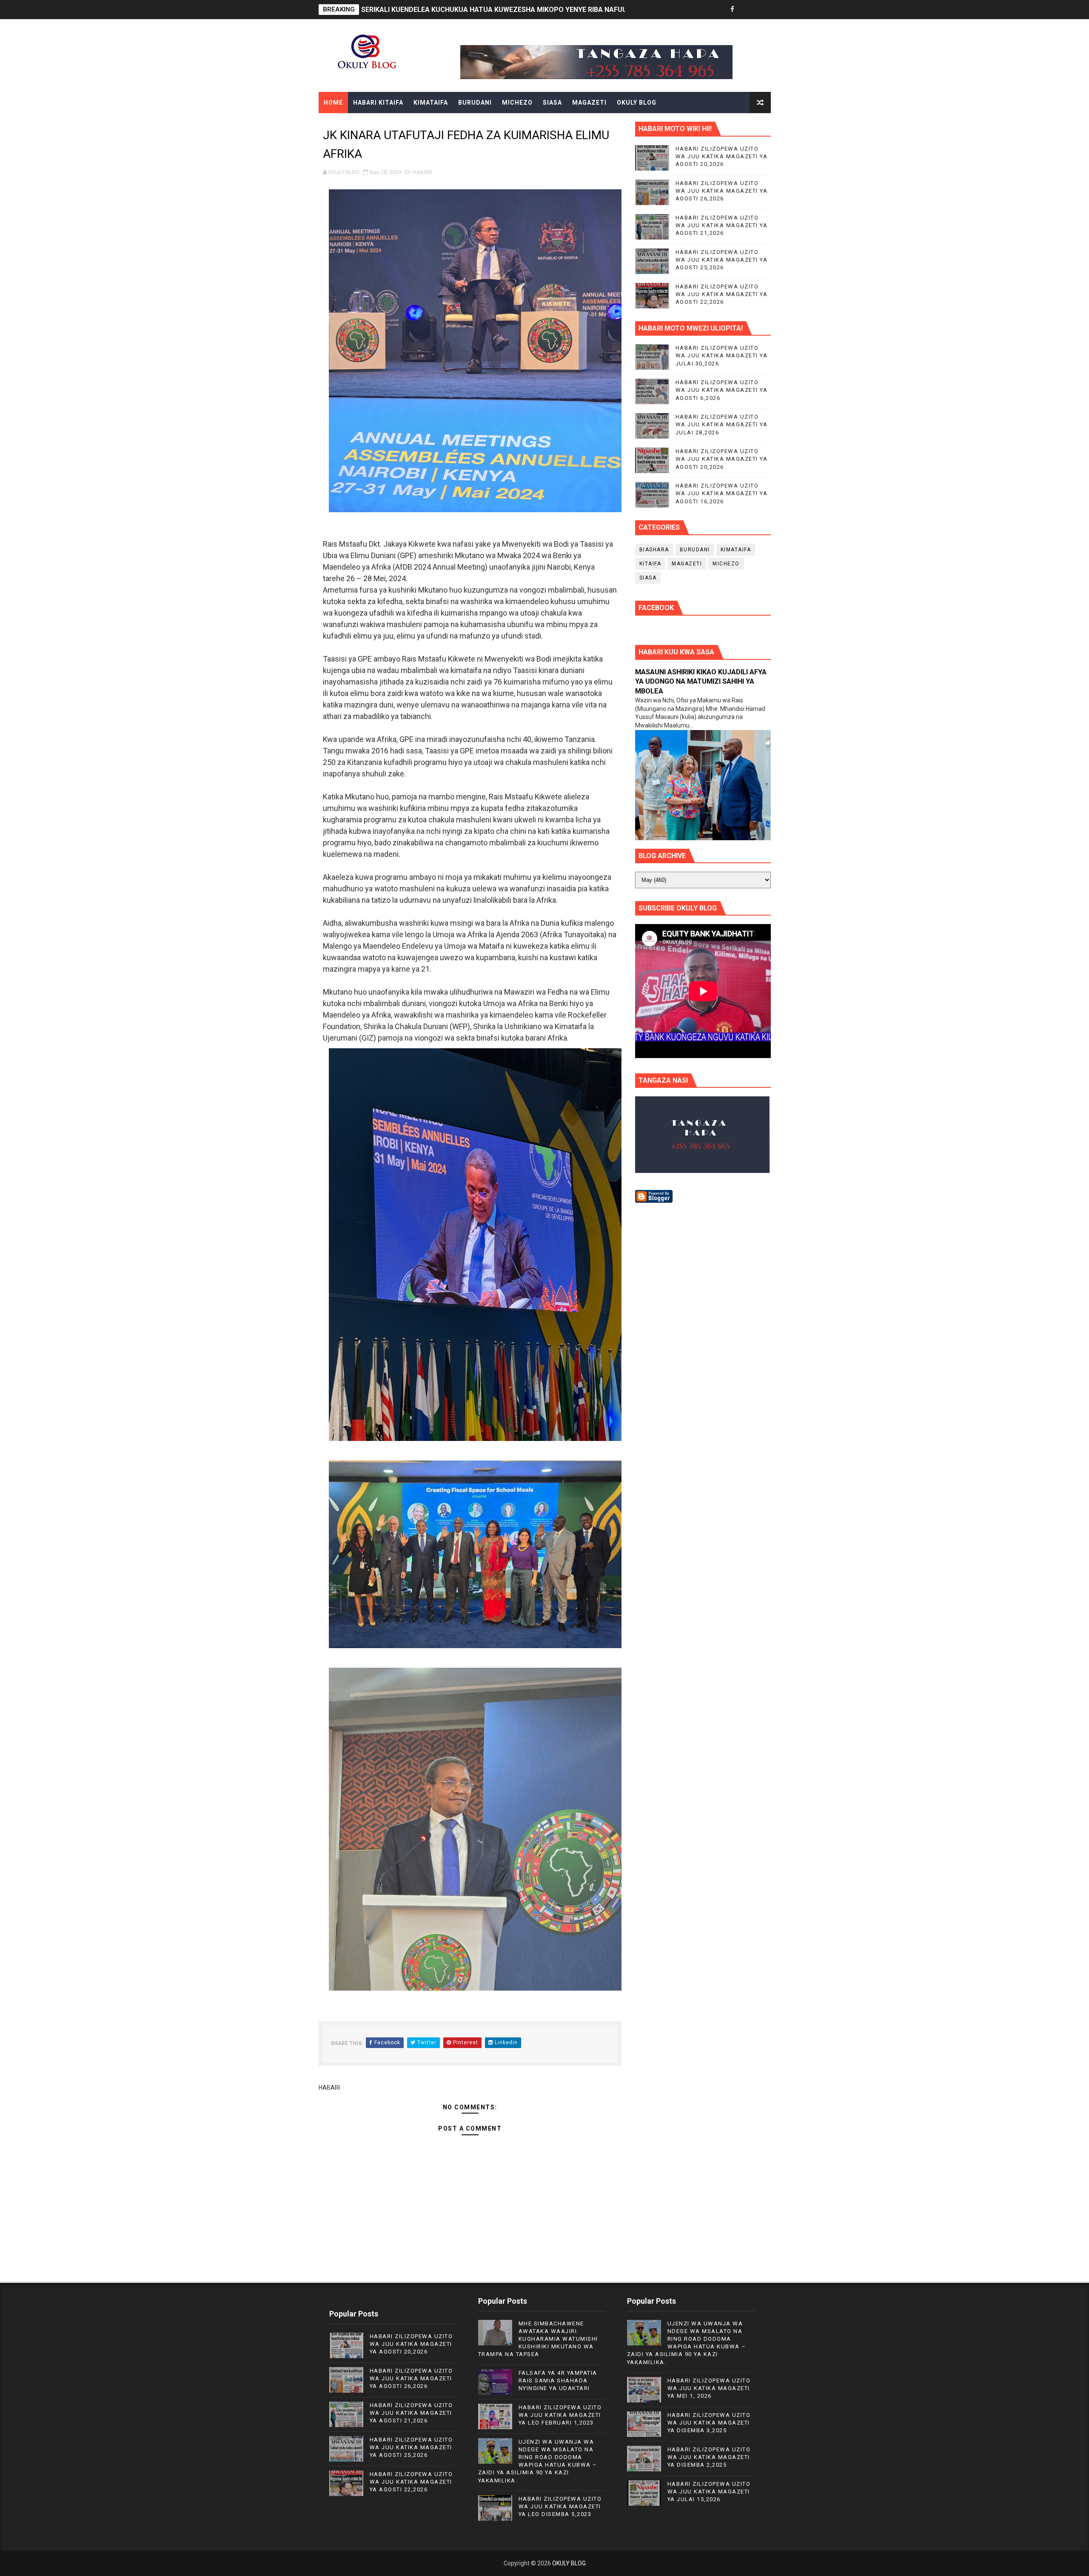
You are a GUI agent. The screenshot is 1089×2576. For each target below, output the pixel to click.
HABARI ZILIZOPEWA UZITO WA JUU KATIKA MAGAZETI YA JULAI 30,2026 (722, 355)
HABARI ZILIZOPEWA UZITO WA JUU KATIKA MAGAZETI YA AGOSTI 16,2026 (722, 493)
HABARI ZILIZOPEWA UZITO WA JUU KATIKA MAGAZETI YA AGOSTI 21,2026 (722, 225)
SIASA (552, 103)
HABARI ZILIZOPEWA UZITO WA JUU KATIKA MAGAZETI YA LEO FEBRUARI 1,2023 (560, 2415)
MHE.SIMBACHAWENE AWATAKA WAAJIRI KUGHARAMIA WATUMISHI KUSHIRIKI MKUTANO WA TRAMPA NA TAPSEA (538, 2339)
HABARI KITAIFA (378, 103)
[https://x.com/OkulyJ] (747, 10)
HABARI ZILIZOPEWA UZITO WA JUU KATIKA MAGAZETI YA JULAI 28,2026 (722, 424)
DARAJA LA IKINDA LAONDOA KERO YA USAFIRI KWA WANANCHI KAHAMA (479, 10)
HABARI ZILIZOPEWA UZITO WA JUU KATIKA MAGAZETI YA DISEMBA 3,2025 (709, 2423)
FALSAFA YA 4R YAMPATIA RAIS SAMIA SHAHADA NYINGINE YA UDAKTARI (558, 2381)
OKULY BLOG (637, 103)
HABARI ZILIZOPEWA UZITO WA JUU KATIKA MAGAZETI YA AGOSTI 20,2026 (722, 156)
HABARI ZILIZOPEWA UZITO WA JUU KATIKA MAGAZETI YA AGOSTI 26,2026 (722, 191)
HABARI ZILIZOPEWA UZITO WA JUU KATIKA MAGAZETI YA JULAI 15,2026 (709, 2492)
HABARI (422, 172)
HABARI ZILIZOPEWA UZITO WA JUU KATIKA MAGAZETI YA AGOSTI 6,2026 (722, 390)
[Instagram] (762, 10)
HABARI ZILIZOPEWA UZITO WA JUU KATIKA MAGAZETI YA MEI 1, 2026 (709, 2388)
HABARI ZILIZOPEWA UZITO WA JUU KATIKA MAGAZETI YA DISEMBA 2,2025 (709, 2457)
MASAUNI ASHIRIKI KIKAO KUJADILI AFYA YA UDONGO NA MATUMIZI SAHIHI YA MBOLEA (701, 682)
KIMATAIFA (431, 103)
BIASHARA (654, 550)
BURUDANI (475, 103)
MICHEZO (517, 103)
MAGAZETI (589, 103)
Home (333, 103)
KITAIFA (650, 564)
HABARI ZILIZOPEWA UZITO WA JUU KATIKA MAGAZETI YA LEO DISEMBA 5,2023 (560, 2506)
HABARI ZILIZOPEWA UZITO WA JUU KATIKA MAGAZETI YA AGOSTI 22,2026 (722, 294)
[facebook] (733, 10)
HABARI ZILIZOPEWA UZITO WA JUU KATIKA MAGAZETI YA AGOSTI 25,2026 (722, 260)
